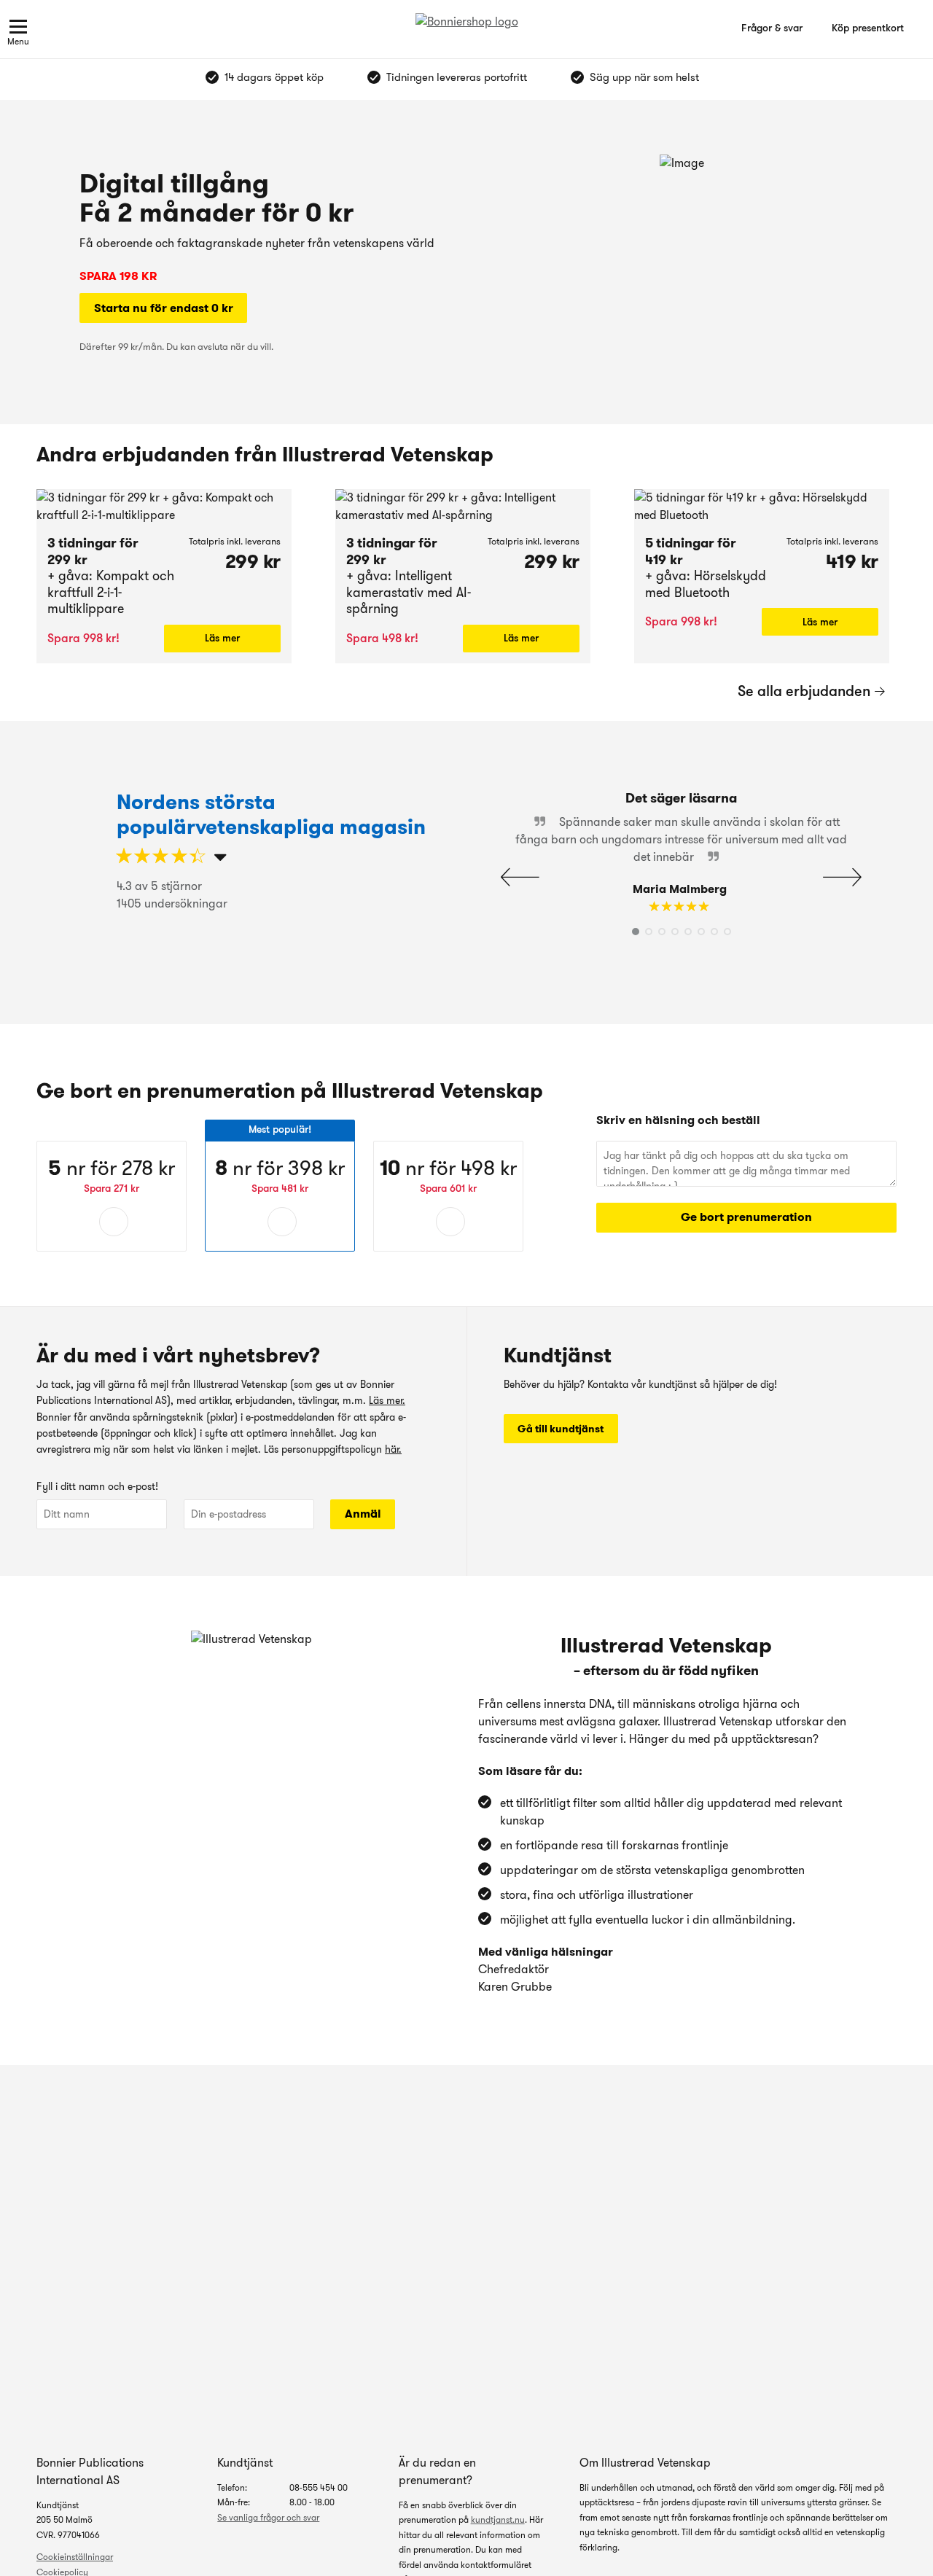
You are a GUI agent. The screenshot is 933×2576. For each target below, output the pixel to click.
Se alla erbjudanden (804, 691)
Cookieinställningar (75, 2557)
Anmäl (363, 1514)
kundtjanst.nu (498, 2520)
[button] (842, 877)
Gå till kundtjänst (561, 1429)
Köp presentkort (868, 28)
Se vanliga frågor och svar (268, 2517)
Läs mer (222, 638)
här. (393, 1449)
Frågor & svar (772, 28)
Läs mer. (387, 1400)
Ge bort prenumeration (746, 1217)
